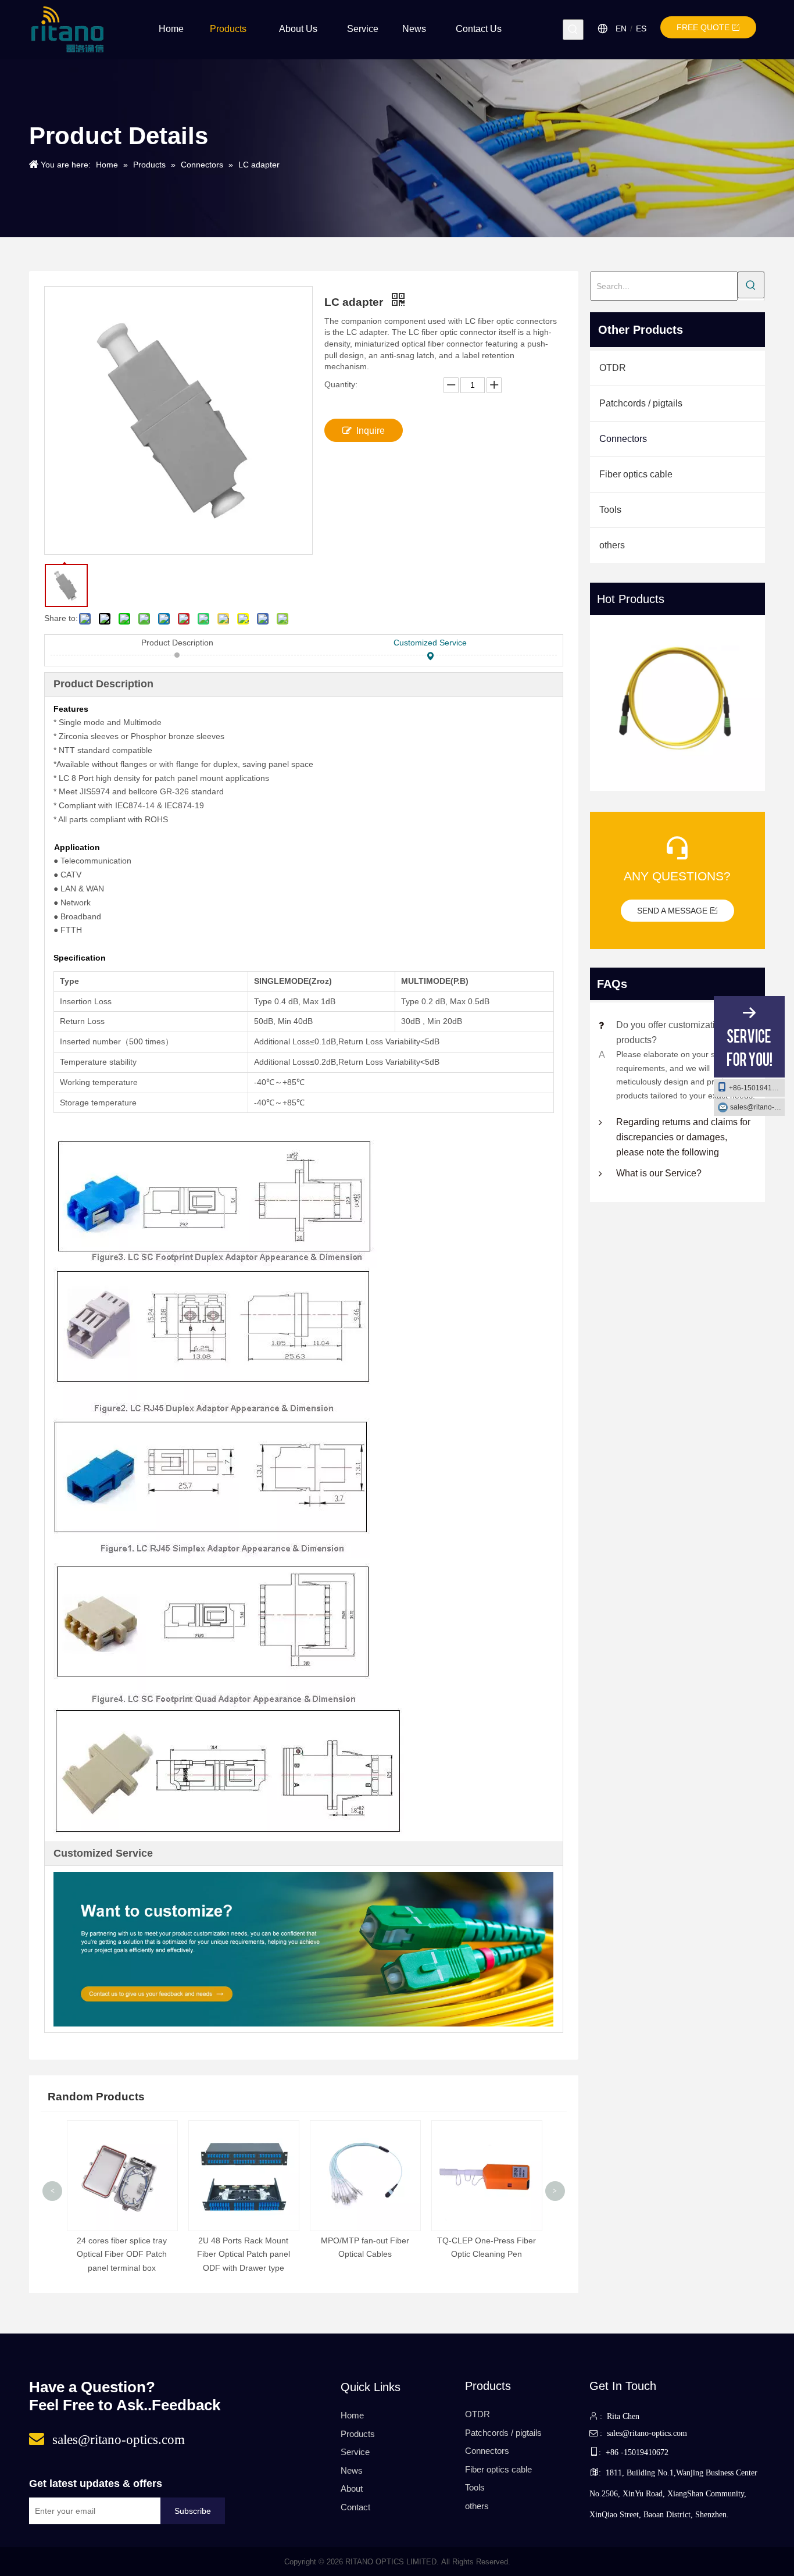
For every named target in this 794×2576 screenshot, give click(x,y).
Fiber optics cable (636, 474)
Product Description (177, 643)
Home (352, 2415)
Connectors (623, 439)
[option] (678, 705)
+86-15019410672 (757, 1088)
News (352, 2470)
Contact (355, 2507)
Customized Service (430, 643)
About (352, 2488)
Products (358, 2434)
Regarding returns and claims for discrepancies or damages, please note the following (683, 1137)
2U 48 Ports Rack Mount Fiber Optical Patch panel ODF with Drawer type (244, 2254)
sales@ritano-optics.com (757, 1107)
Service (355, 2452)
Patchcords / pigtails (641, 403)
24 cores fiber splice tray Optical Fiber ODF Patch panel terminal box (122, 2254)
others (612, 545)
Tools (610, 510)
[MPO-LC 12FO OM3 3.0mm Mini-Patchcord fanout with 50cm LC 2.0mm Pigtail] (678, 703)
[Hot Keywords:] (573, 30)
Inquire (371, 431)
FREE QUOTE (704, 27)
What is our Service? (659, 1173)
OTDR (613, 368)
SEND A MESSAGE (673, 911)
